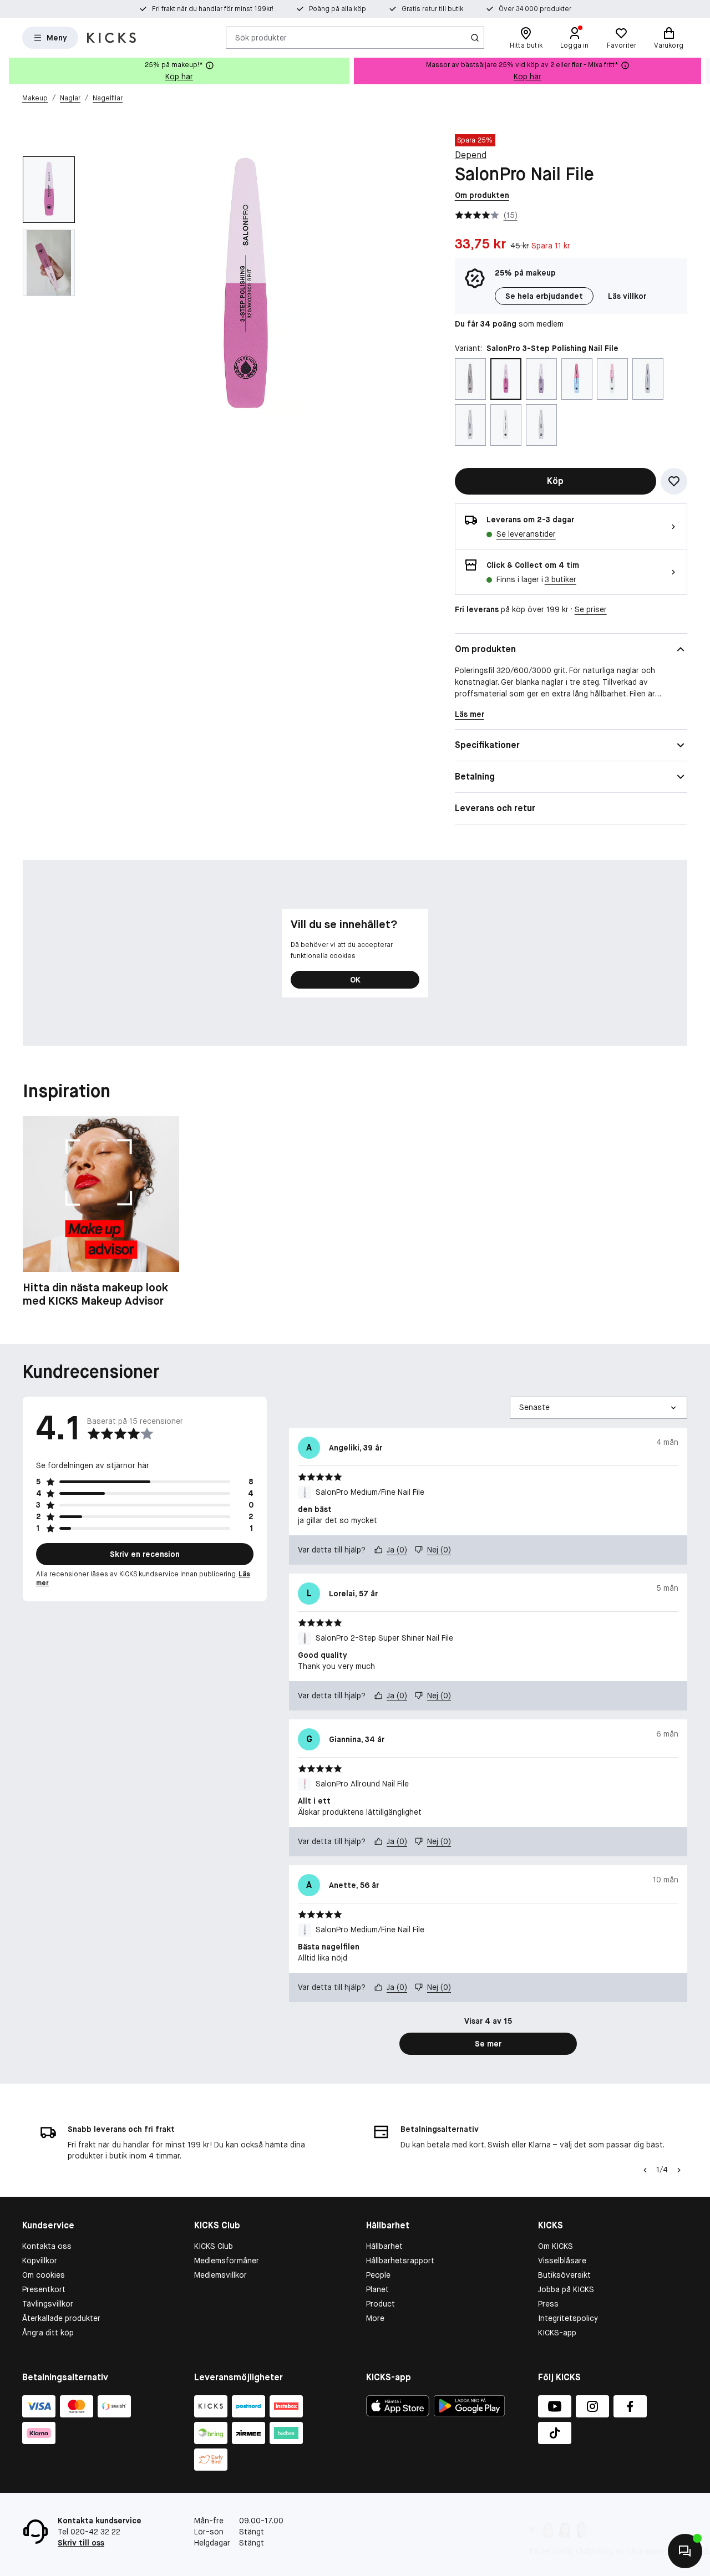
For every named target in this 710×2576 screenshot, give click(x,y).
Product (381, 2304)
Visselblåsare (562, 2261)
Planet (377, 2289)
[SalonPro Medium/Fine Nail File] (541, 425)
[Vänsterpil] (645, 2170)
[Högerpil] (701, 71)
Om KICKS (556, 2246)
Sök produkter (261, 37)
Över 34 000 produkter (535, 9)
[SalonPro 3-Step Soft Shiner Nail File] (541, 379)
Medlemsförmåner (227, 2261)
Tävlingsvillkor (48, 2304)
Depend (471, 155)
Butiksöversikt (564, 2275)
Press (548, 2304)
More (375, 2318)
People (378, 2275)
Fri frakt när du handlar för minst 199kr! (213, 9)
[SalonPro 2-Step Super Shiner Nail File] (470, 379)
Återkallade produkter (61, 2318)
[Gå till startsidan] (111, 38)
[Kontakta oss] (685, 2551)
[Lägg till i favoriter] (674, 481)
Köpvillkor (40, 2261)
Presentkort (44, 2289)
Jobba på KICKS (566, 2289)
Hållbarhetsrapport (400, 2261)
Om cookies (44, 2275)
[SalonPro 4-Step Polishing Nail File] (577, 379)
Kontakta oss (47, 2246)
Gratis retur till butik (432, 9)
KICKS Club (214, 2246)
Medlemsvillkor (220, 2275)
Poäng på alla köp (338, 9)
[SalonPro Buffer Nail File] (648, 379)
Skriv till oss (81, 2543)
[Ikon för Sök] (475, 38)
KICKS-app (557, 2333)
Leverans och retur (495, 808)
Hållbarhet (384, 2246)
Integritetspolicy (568, 2318)
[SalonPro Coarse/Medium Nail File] (470, 425)
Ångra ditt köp (48, 2333)
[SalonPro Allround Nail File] (612, 379)
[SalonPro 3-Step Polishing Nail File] (506, 379)
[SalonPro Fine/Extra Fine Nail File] (506, 425)
